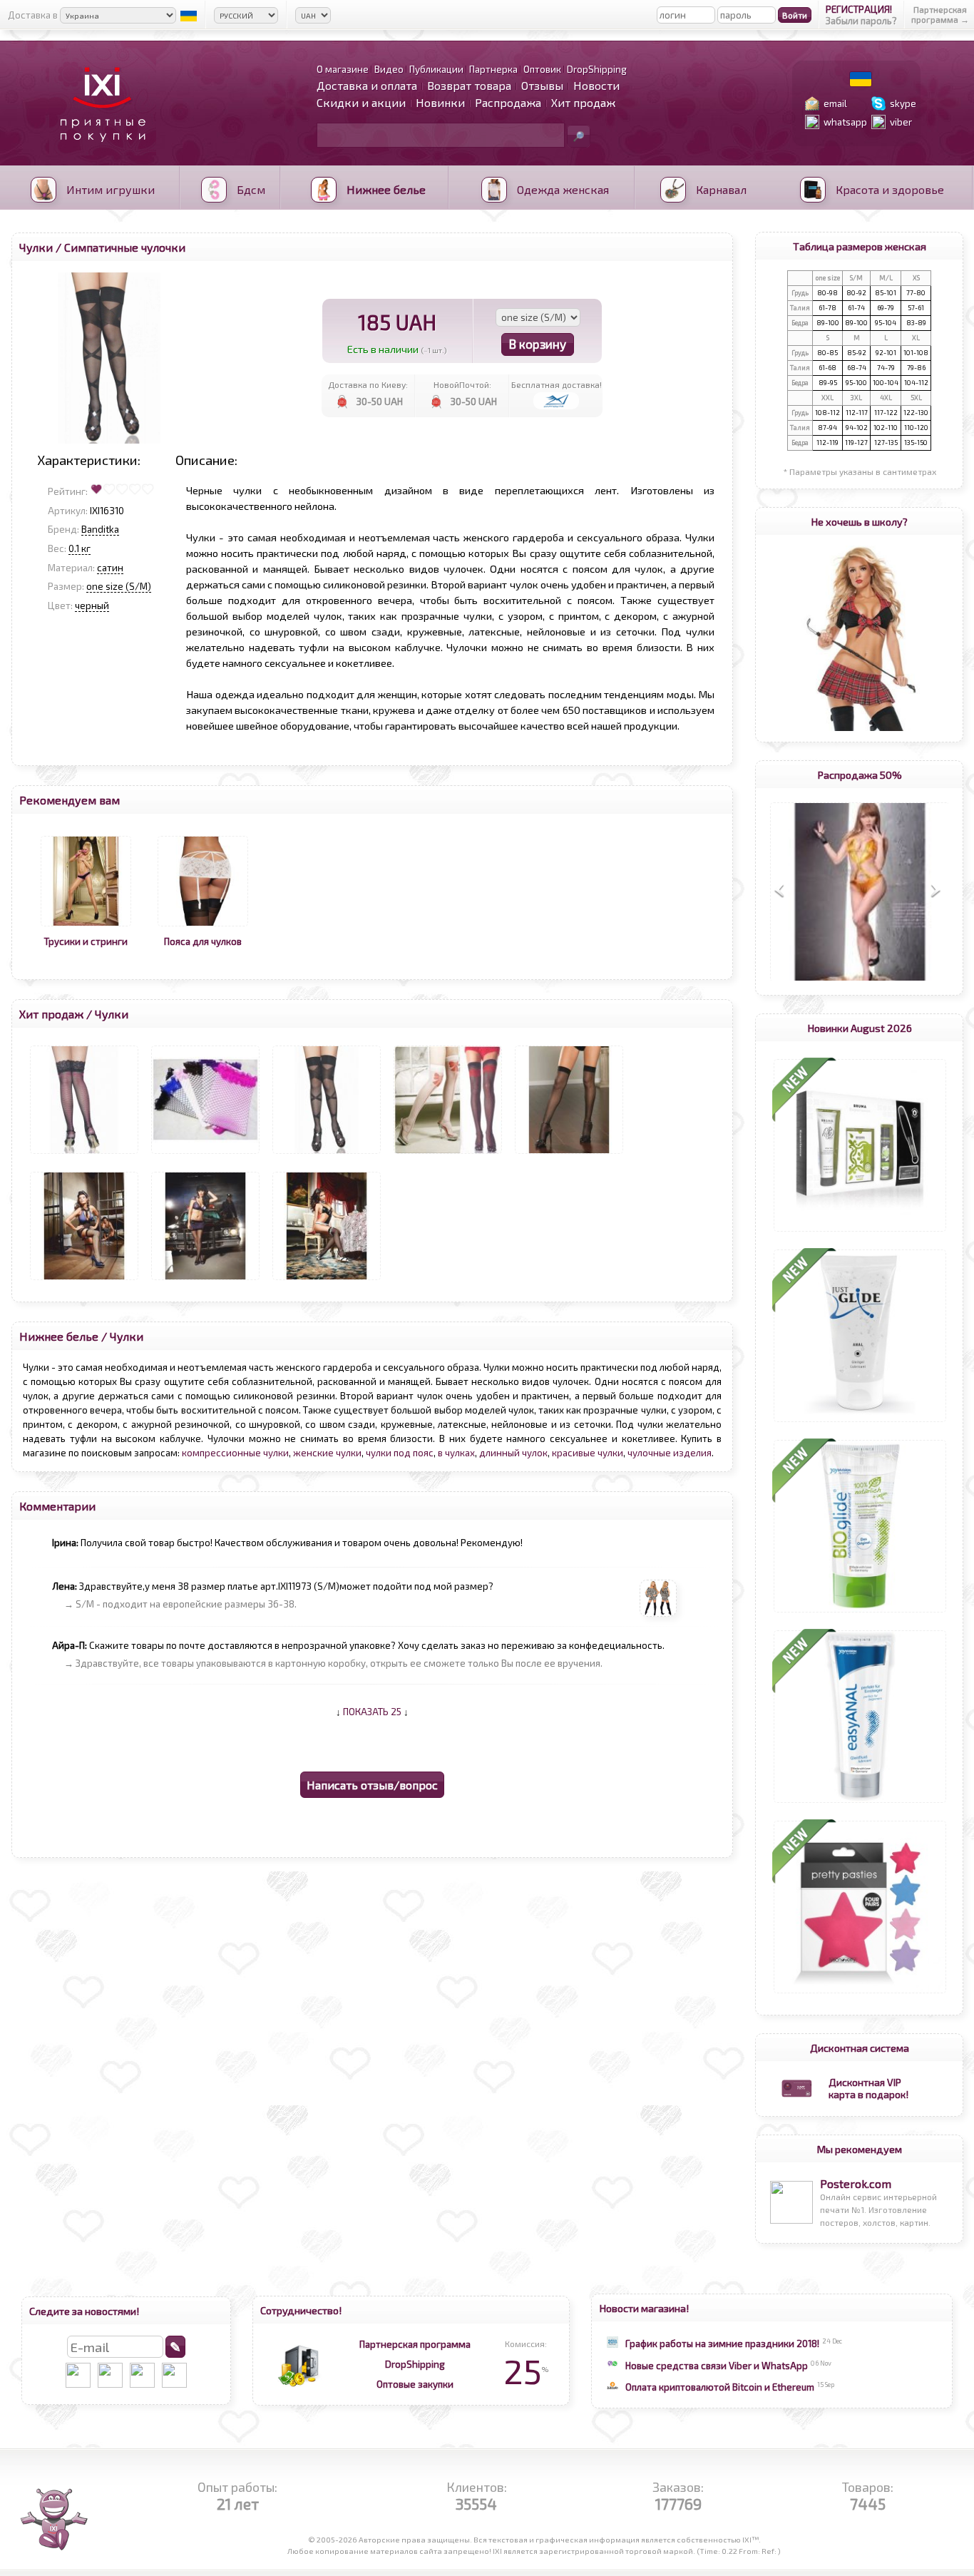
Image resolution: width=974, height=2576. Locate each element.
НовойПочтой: (462, 384)
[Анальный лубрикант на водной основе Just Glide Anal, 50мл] (860, 1422)
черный (92, 605)
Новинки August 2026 (860, 1028)
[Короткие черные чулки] (84, 1154)
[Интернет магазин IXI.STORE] (99, 151)
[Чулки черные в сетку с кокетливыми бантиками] (84, 1280)
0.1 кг (80, 548)
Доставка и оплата (367, 85)
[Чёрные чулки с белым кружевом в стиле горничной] (327, 1280)
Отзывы (542, 85)
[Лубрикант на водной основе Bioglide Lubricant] (860, 1612)
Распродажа (508, 102)
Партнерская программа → (940, 14)
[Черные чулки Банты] (448, 1154)
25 (526, 2371)
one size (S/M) (119, 586)
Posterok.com (856, 2183)
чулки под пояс (400, 1453)
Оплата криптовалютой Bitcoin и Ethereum (720, 2387)
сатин (110, 568)
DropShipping (415, 2364)
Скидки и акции (361, 102)
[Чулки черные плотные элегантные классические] (569, 1154)
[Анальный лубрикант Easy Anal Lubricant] (860, 1803)
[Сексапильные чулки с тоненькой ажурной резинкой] (205, 1154)
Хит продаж (583, 102)
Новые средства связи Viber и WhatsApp (717, 2366)
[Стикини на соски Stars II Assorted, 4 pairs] (860, 1993)
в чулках (456, 1453)
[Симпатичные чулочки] (327, 1154)
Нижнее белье (59, 1336)
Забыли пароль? (861, 21)
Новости (596, 85)
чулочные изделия (670, 1453)
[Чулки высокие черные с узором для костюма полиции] (205, 1280)
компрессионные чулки (235, 1453)
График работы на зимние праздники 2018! (722, 2344)
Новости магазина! (644, 2308)
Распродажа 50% (860, 775)
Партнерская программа (415, 2344)
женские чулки (327, 1453)
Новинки (440, 102)
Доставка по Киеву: (368, 384)
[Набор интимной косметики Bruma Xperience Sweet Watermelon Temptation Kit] (860, 1232)
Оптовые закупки (415, 2384)
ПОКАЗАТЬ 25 (372, 1712)
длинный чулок (513, 1453)
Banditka (100, 529)
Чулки (36, 247)
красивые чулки (588, 1453)
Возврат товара (469, 85)
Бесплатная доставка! (557, 384)
